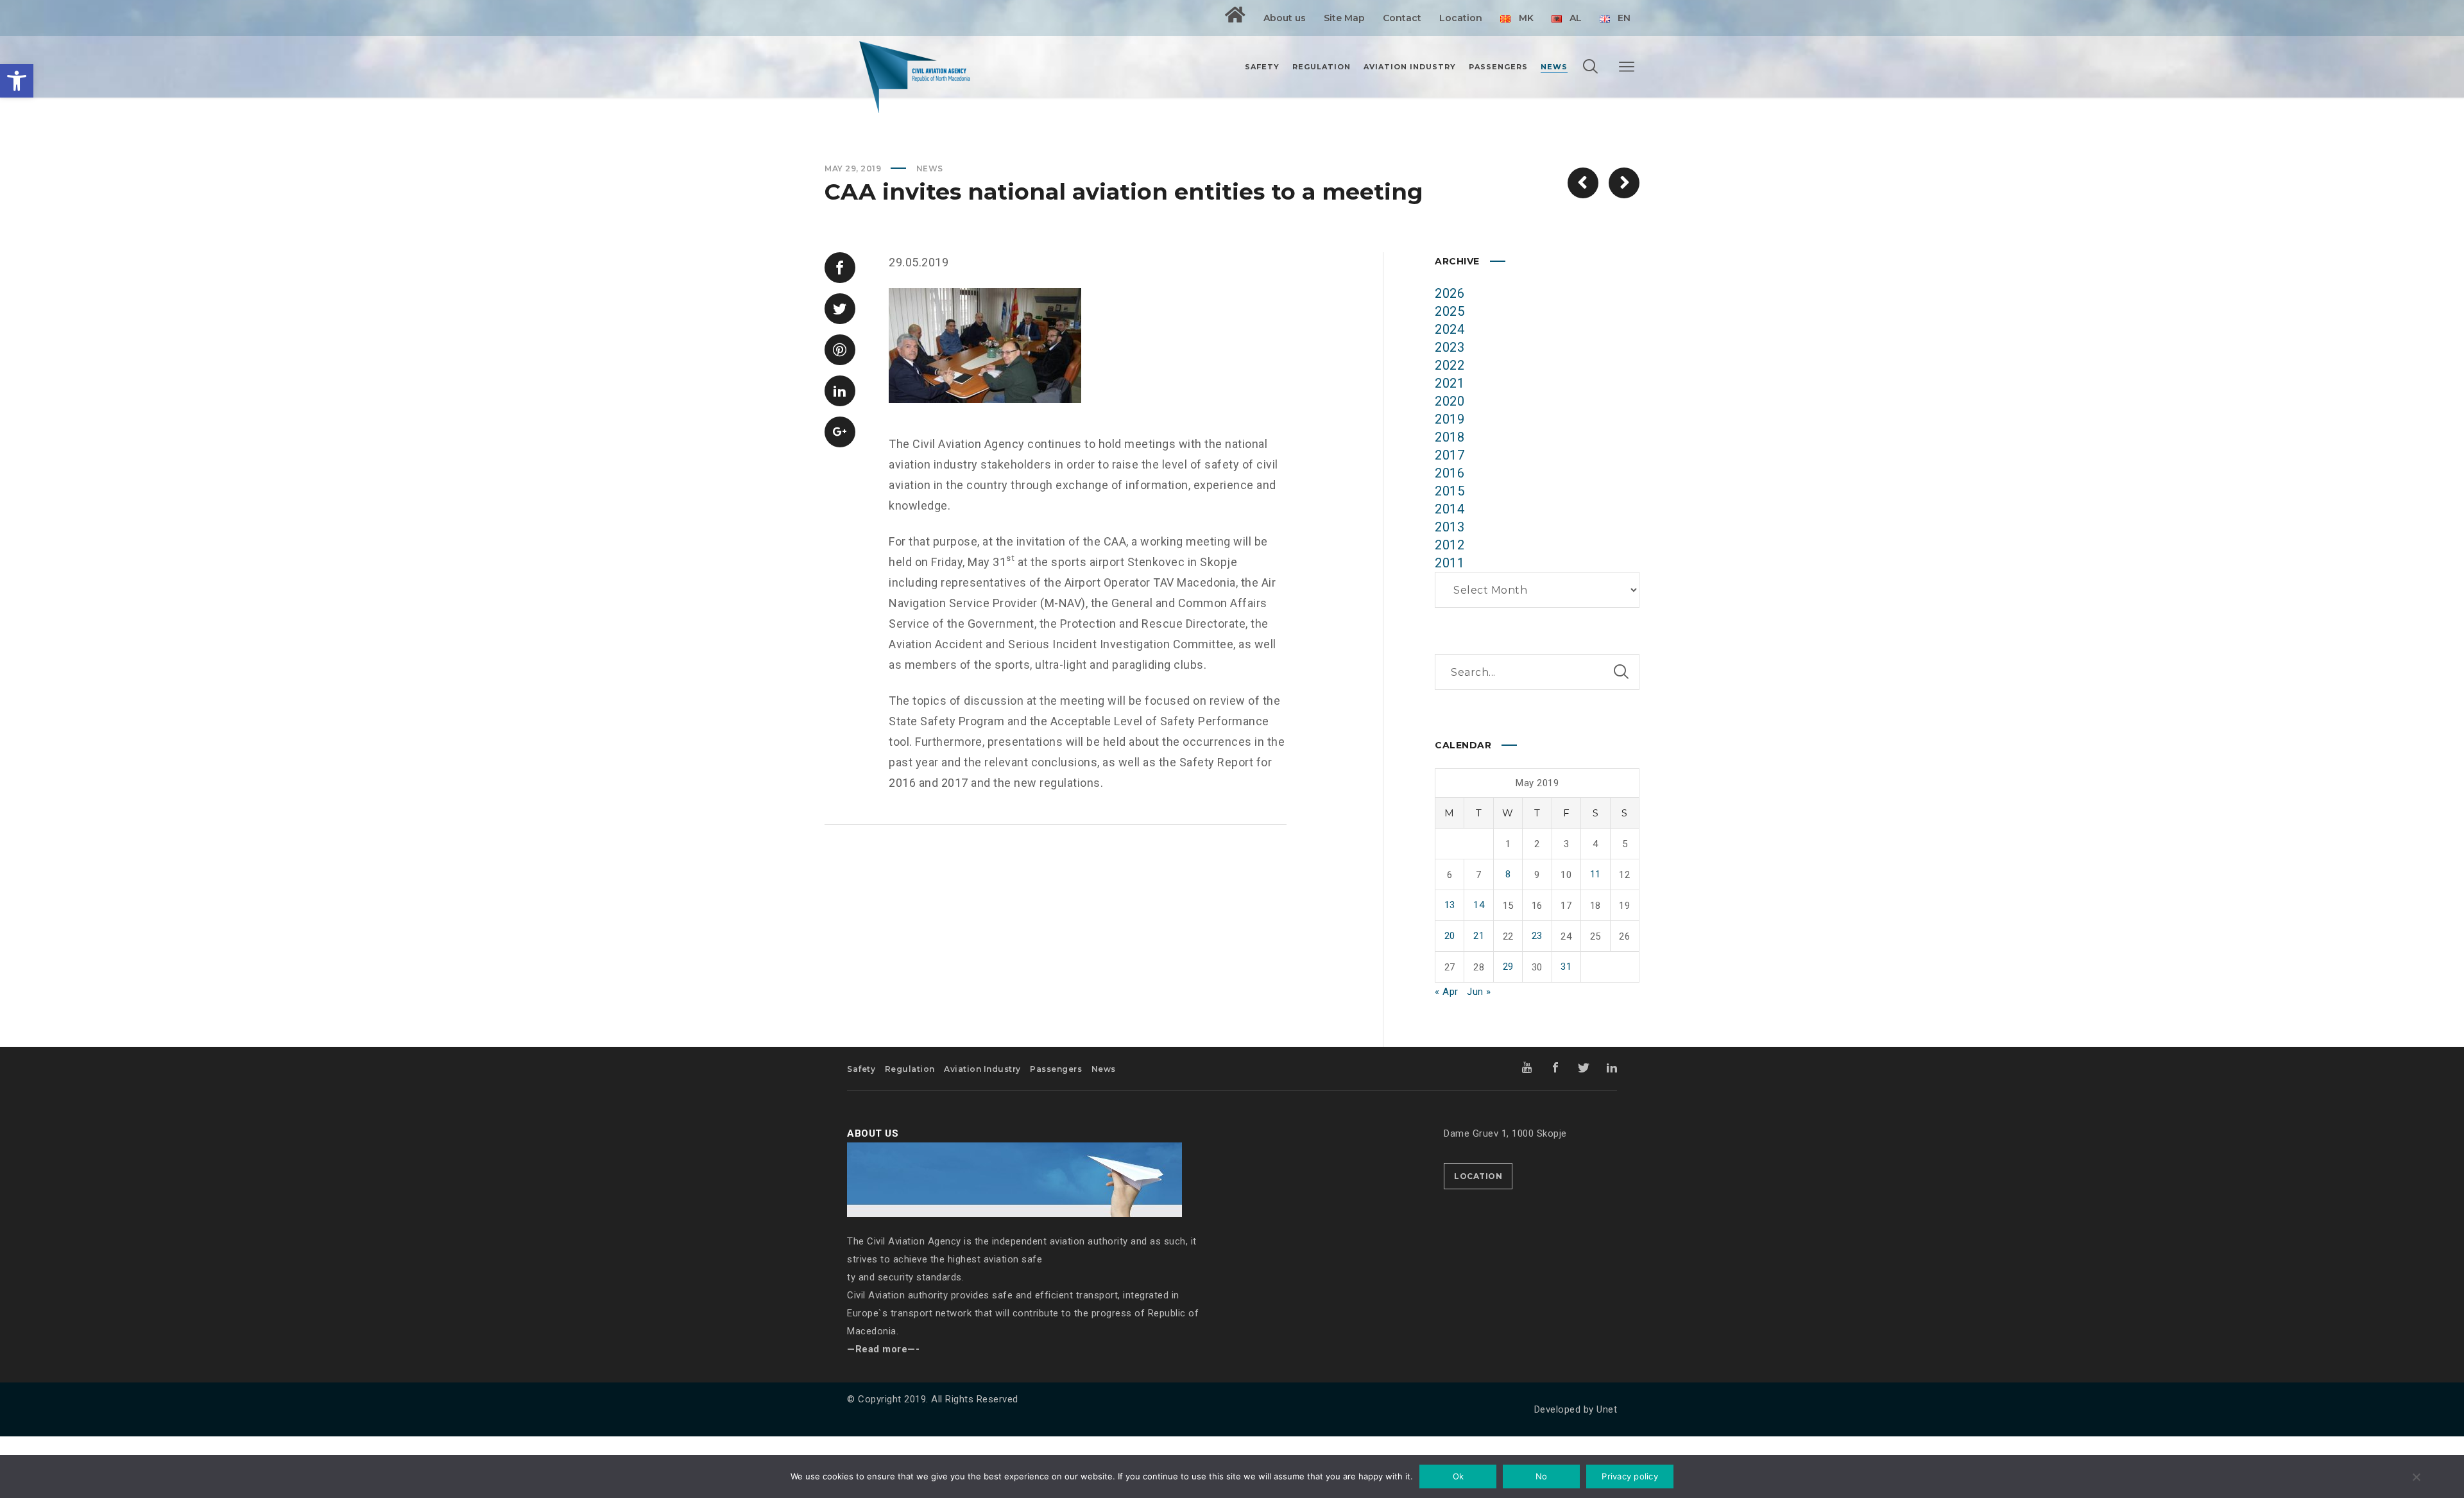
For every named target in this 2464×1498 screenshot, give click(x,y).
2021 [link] (1450, 383)
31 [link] (1566, 967)
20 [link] (1450, 936)
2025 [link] (1450, 311)
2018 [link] (1450, 437)
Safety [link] (861, 1069)
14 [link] (1479, 905)
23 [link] (1537, 936)
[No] (2416, 1478)
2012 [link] (1450, 545)
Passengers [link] (1056, 1069)
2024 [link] (1450, 329)
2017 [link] (1450, 455)
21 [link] (1479, 936)
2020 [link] (1450, 401)
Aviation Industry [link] (982, 1069)
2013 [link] (1450, 527)
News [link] (930, 168)
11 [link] (1596, 874)
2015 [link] (1450, 491)
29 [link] (1508, 967)
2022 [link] (1450, 365)
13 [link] (1450, 905)
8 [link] (1508, 874)
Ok (1459, 1476)
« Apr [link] (1447, 992)
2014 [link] (1450, 509)
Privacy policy (1630, 1476)
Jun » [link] (1479, 992)
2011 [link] (1450, 563)
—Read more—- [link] (883, 1349)
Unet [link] (1607, 1409)
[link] (17, 81)
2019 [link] (1450, 419)
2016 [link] (1450, 473)
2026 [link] (1450, 293)
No (1542, 1476)
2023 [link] (1450, 347)
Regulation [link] (910, 1069)
